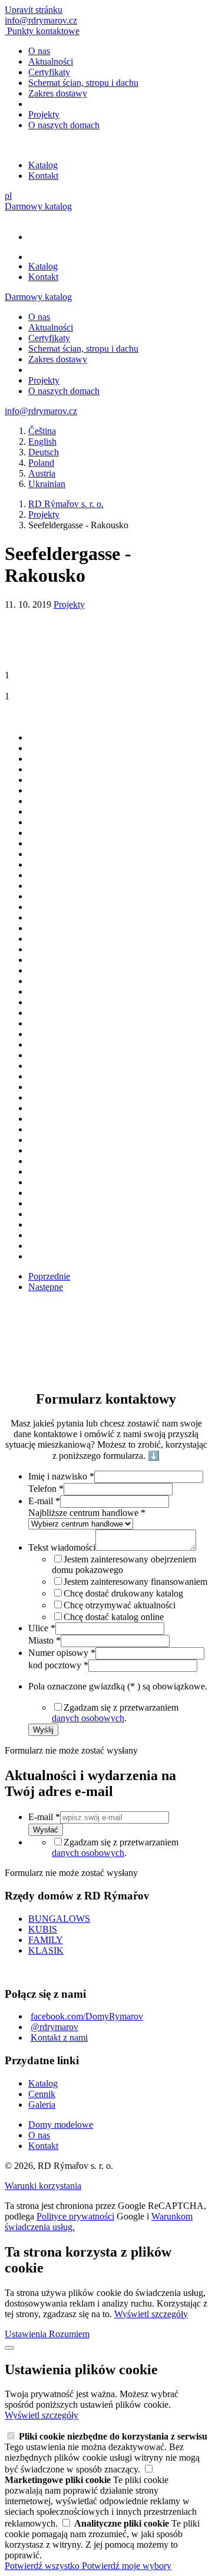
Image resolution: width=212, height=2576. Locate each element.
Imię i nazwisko (61, 1476)
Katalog (43, 165)
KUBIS (43, 1929)
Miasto (44, 1640)
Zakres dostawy (58, 93)
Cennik (42, 2094)
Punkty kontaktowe (43, 31)
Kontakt (43, 176)
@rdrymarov (54, 2027)
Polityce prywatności (75, 2216)
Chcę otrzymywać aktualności (120, 1605)
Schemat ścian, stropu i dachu (83, 83)
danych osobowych (88, 1718)
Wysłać (46, 1830)
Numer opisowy (62, 1653)
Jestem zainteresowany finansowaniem (135, 1582)
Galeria (42, 2105)
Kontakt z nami (59, 2037)
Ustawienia (27, 2334)
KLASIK (46, 1950)
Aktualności (51, 61)
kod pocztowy (58, 1665)
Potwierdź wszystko (43, 2566)
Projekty (44, 114)
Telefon (46, 1489)
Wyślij (43, 1730)
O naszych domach (64, 125)
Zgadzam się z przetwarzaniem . (115, 1713)
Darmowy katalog (38, 206)
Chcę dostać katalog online (114, 1617)
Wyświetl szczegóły (151, 2314)
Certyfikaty (49, 72)
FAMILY (46, 1940)
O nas (39, 51)
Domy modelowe (61, 2125)
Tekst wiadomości (62, 1547)
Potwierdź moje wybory (127, 2566)
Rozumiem (69, 2334)
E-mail (44, 1501)
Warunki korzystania (43, 2186)
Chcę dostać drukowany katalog (123, 1593)
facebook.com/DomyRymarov (87, 2016)
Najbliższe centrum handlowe (87, 1513)
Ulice (42, 1628)
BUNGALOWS (59, 1919)
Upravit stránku (34, 10)
